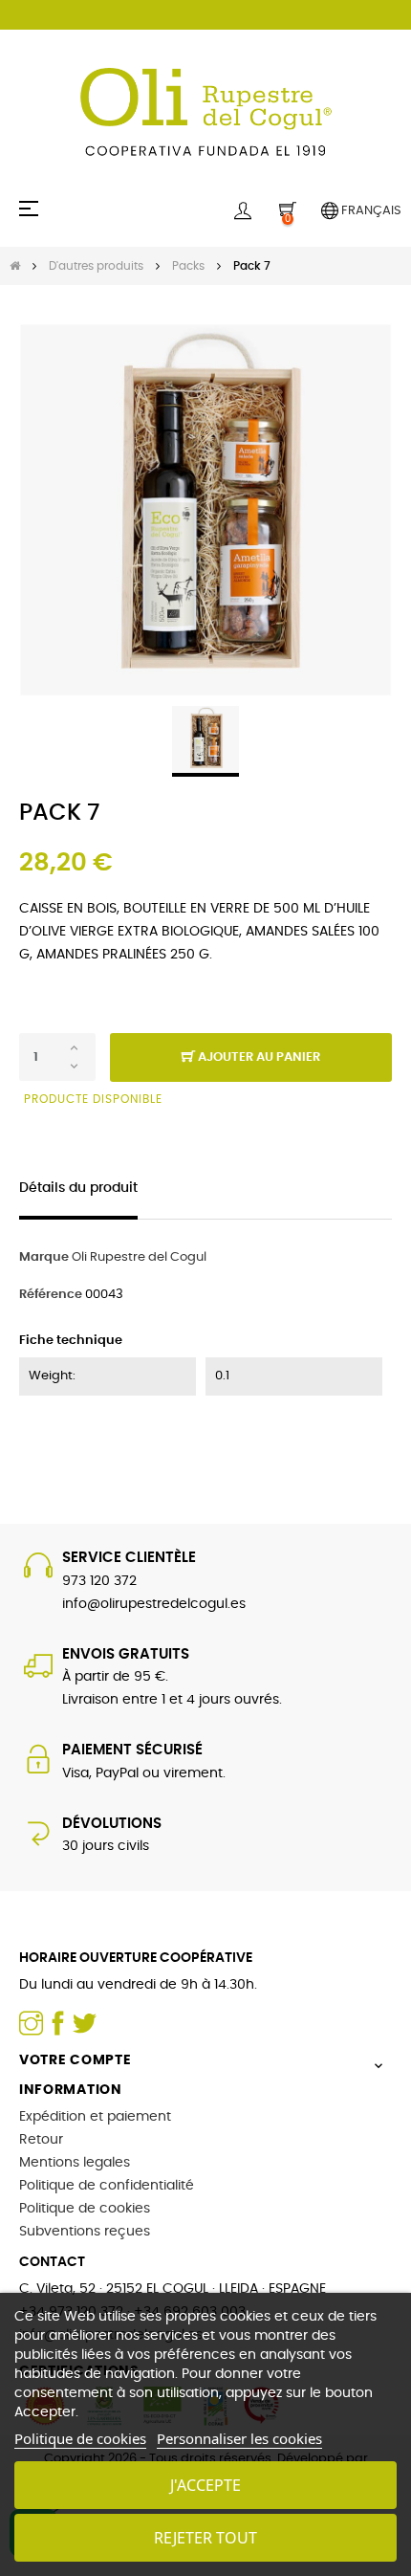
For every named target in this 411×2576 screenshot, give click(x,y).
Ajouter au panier (258, 1057)
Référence (51, 1295)
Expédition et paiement (95, 2117)
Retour (41, 2140)
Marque (44, 1257)
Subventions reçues (85, 2232)
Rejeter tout (205, 2538)
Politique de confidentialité (107, 2186)
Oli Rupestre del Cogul (139, 1257)
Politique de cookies (85, 2209)
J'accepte (205, 2485)
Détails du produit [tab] (78, 1188)
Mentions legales (75, 2163)
